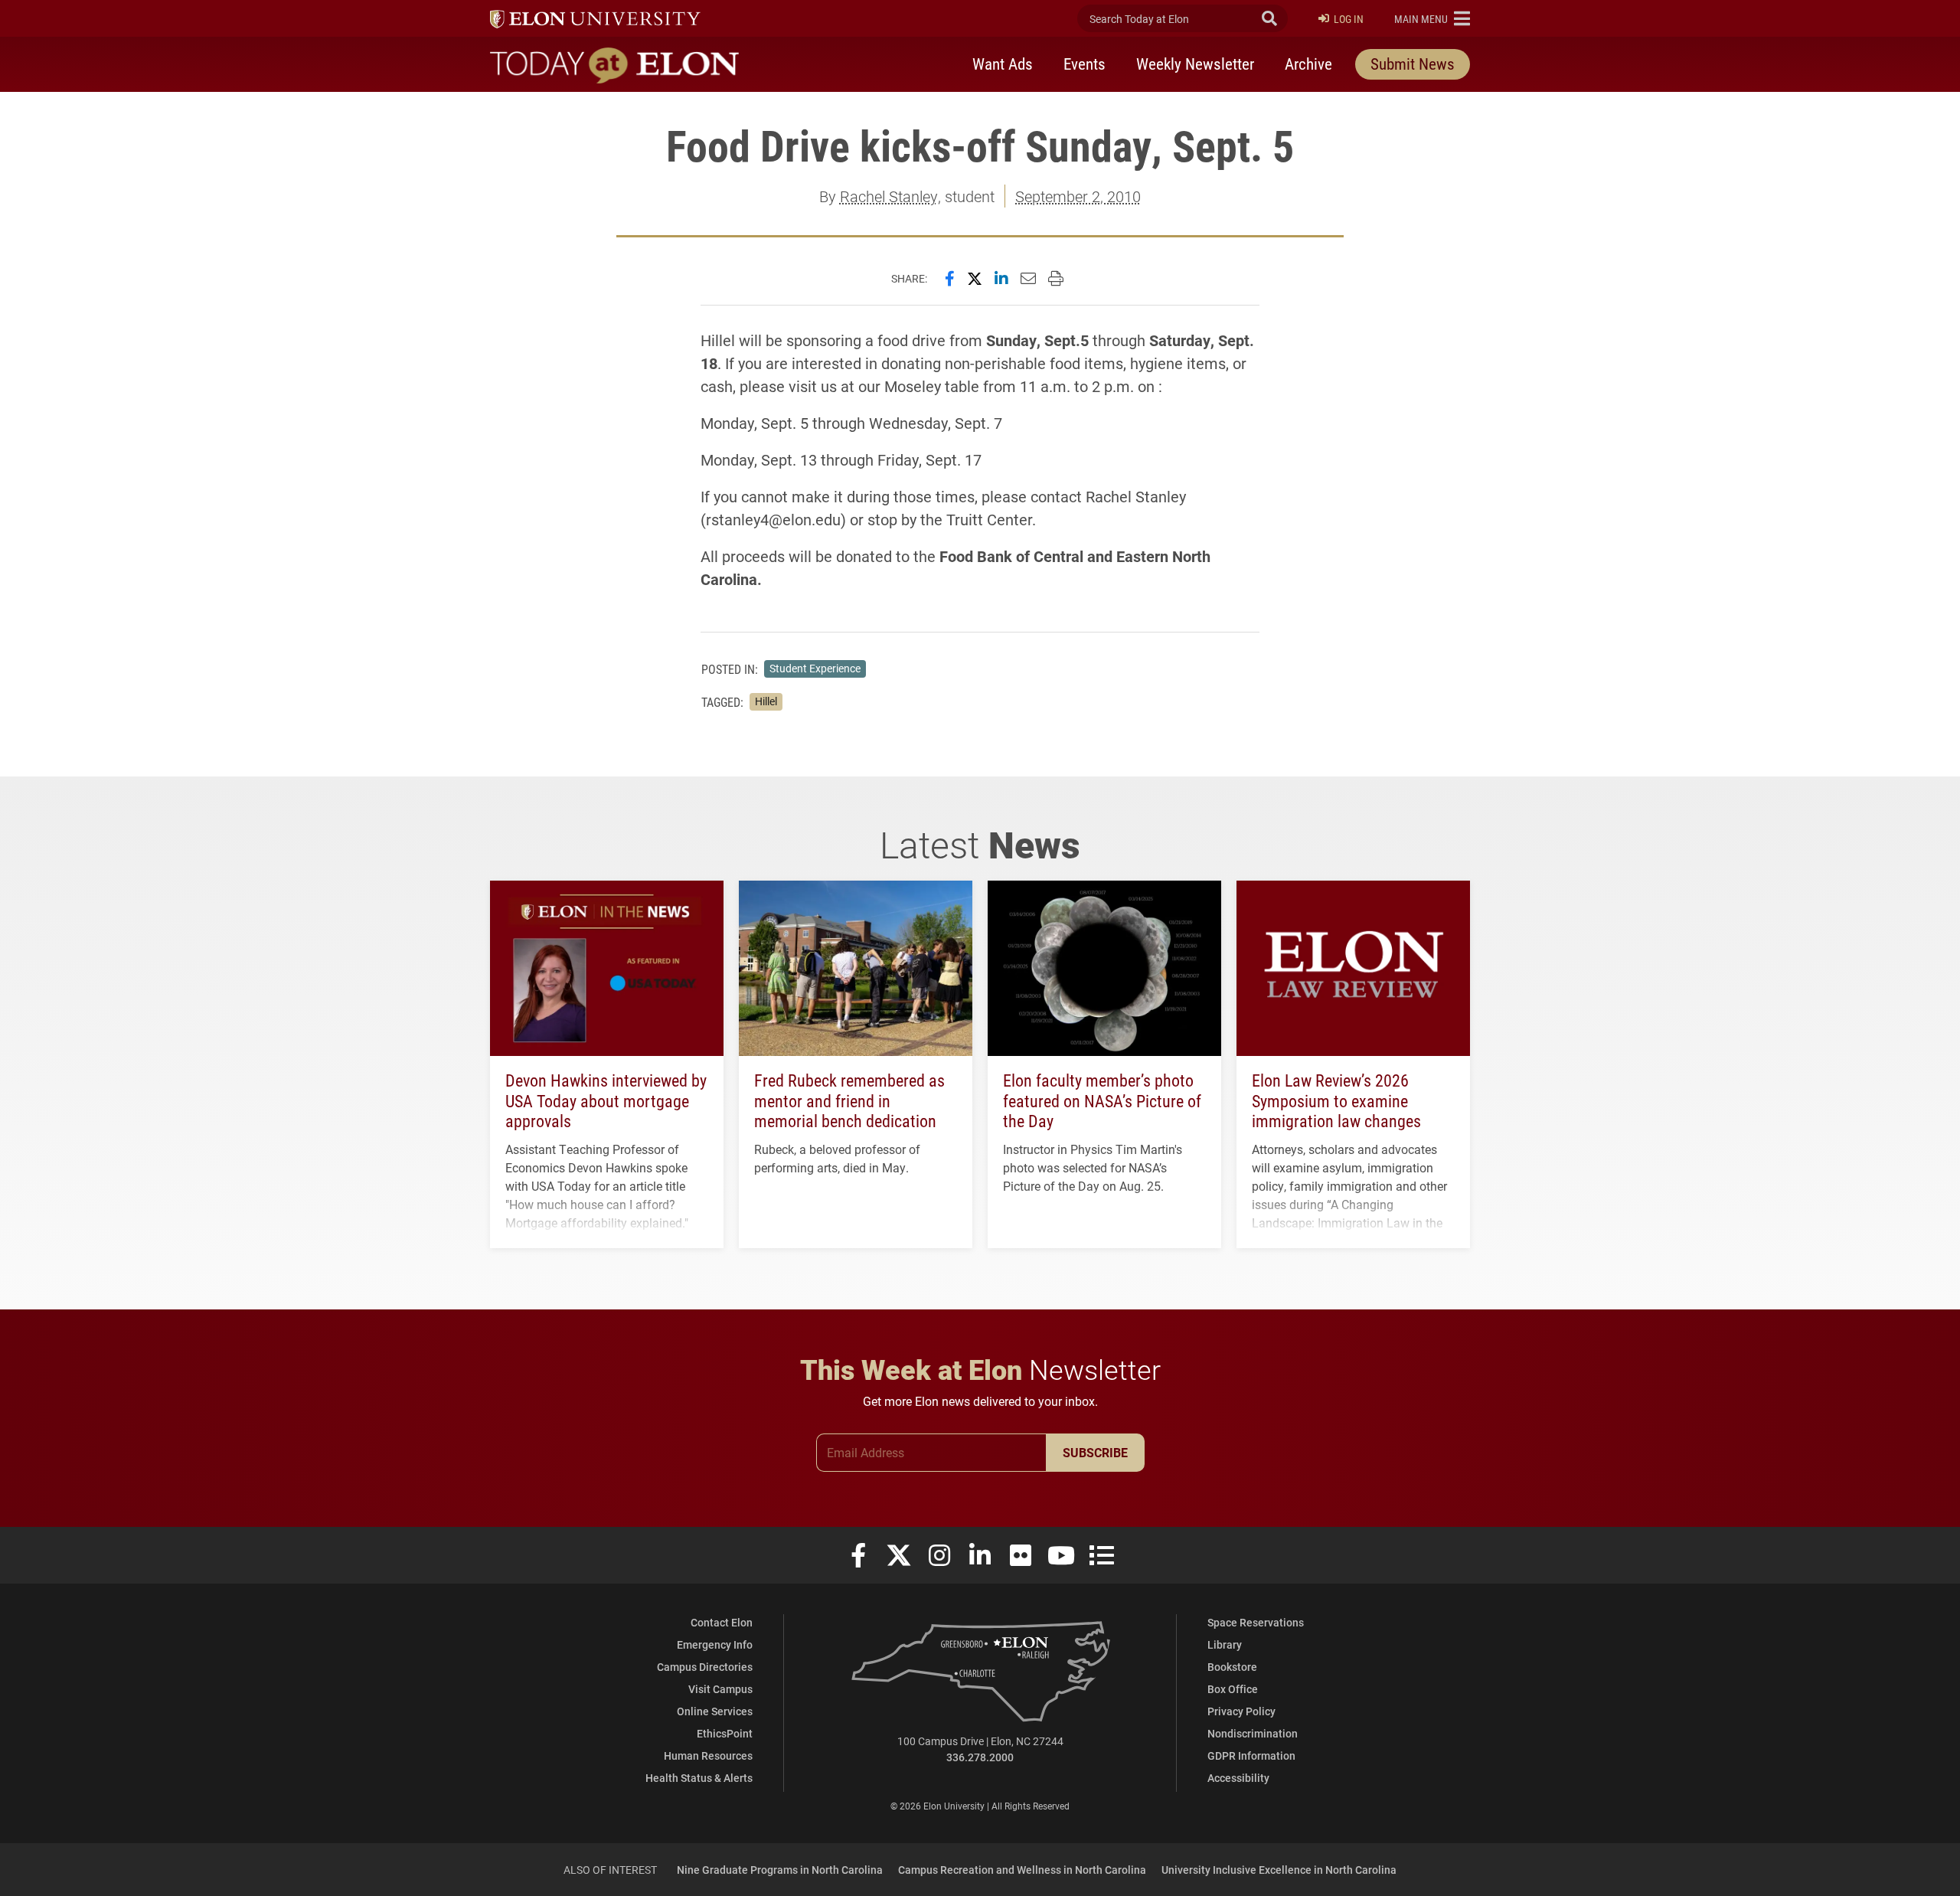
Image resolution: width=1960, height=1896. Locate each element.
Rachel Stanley (889, 196)
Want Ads (1003, 64)
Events (1085, 64)
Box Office (1233, 1689)
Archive (1308, 64)
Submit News (1413, 64)
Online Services (715, 1711)
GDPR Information (1251, 1755)
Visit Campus (720, 1689)
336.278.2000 (980, 1757)
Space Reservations (1256, 1622)
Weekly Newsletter (1195, 64)
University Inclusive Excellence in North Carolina (1279, 1870)
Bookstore (1232, 1667)
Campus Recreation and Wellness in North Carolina (1022, 1870)
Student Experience (815, 669)
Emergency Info (715, 1644)
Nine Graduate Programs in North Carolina (780, 1870)
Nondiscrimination (1253, 1733)
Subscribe (1095, 1452)
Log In (1349, 19)
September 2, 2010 (1078, 196)
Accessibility (1238, 1778)
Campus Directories (705, 1667)
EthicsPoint (725, 1733)
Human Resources (708, 1755)
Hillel (766, 701)
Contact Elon (722, 1622)
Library (1225, 1644)
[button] (1432, 18)
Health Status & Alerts (699, 1778)
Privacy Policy (1241, 1711)
